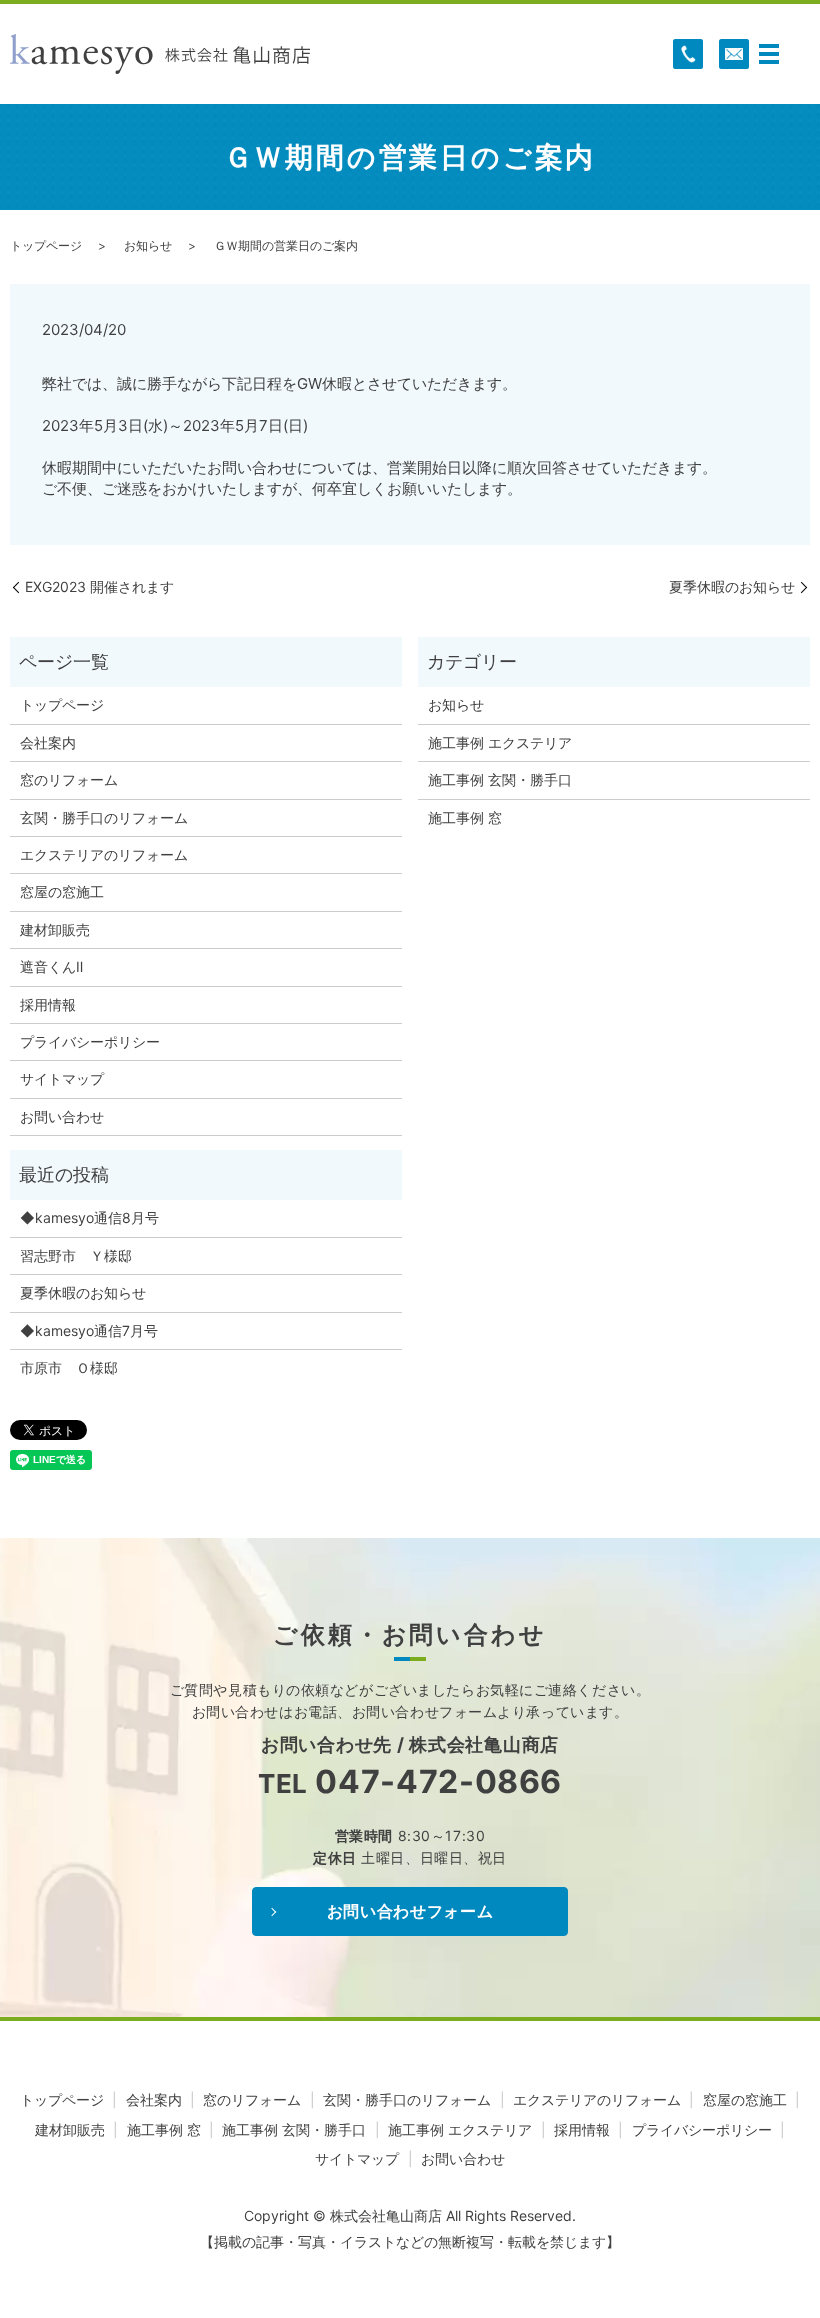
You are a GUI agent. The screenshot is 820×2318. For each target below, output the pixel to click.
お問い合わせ (62, 1116)
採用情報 (48, 1004)
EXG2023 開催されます (99, 586)
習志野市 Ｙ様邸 (76, 1255)
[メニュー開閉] (769, 54)
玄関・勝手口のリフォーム (104, 817)
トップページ (46, 245)
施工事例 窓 (465, 817)
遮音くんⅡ (51, 966)
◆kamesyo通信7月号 (89, 1330)
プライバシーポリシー (90, 1041)
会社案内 (48, 742)
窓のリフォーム (69, 779)
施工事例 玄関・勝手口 (500, 779)
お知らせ (148, 245)
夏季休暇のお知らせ (732, 586)
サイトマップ (62, 1078)
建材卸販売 (55, 929)
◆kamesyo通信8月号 (89, 1217)
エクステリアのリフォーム (104, 854)
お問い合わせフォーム (410, 1911)
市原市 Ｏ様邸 (69, 1367)
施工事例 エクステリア (500, 742)
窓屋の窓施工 (62, 891)
